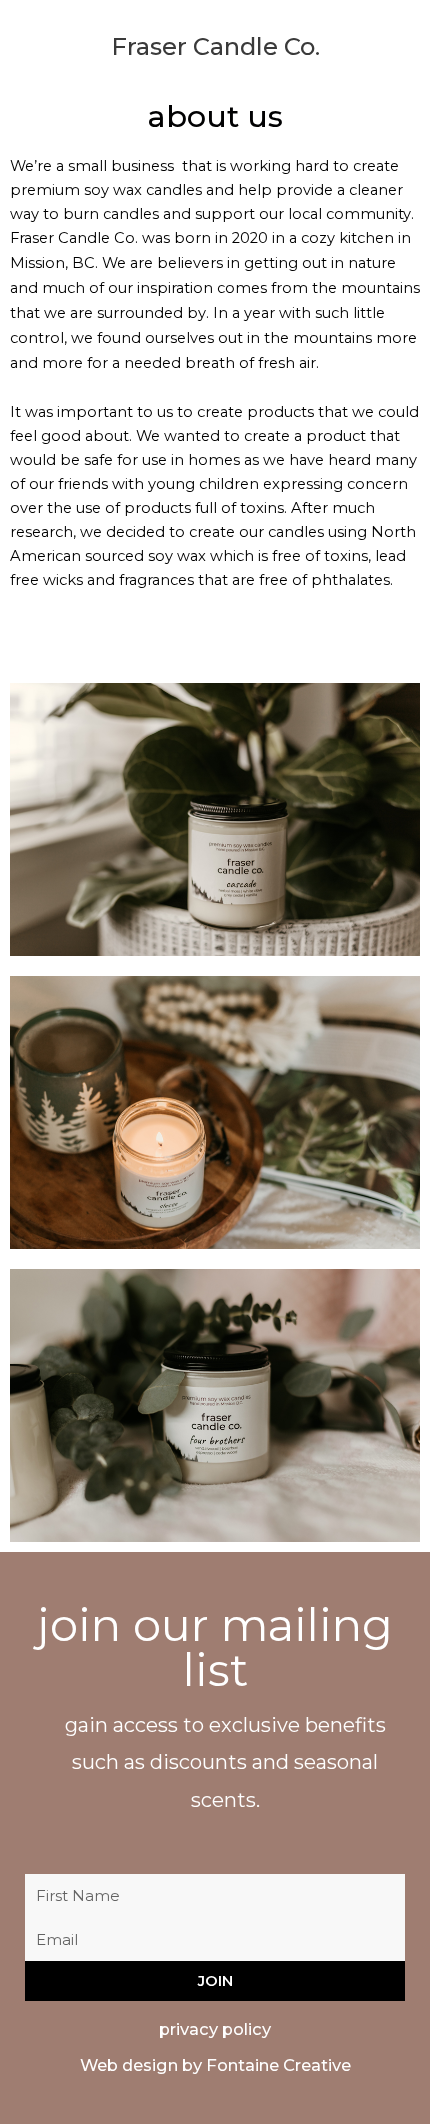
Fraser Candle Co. (215, 46)
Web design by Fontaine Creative (215, 2065)
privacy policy (215, 2029)
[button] (21, 33)
